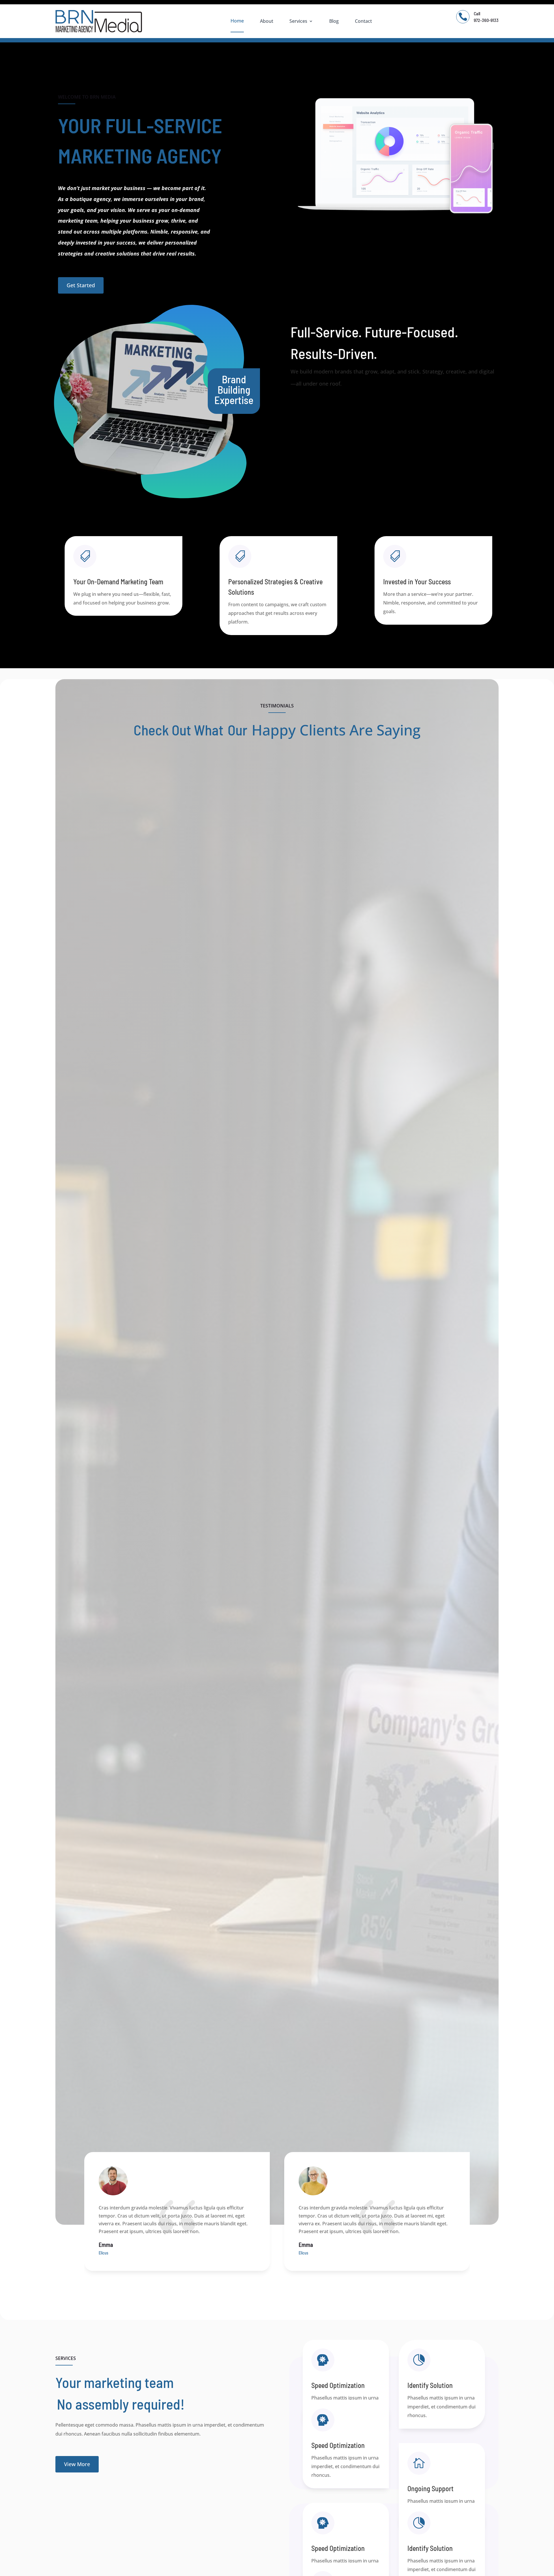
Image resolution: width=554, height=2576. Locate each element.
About (267, 21)
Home (237, 21)
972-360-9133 (486, 20)
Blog (334, 21)
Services (298, 21)
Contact (363, 21)
